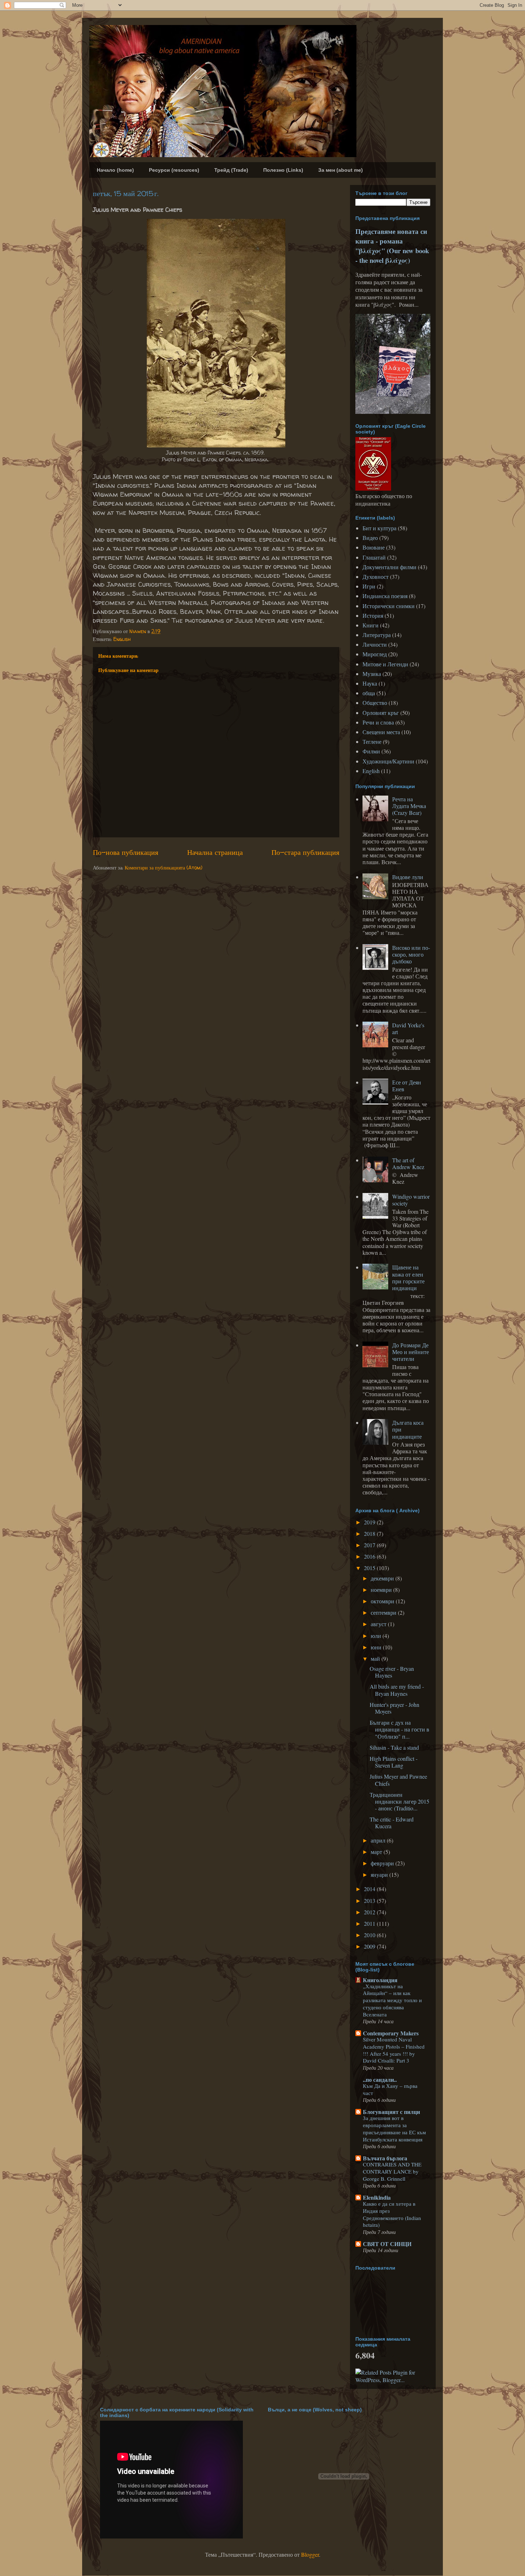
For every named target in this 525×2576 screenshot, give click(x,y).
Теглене (372, 741)
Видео (370, 538)
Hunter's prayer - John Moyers (394, 1708)
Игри (369, 586)
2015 (370, 1568)
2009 (370, 1946)
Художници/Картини (388, 761)
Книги (371, 625)
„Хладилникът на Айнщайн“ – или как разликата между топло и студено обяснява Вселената (392, 2000)
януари (380, 1875)
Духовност (376, 577)
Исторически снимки (389, 606)
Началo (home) (115, 170)
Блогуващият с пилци (391, 2112)
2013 (370, 1901)
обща (369, 693)
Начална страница (215, 852)
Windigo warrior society (411, 1200)
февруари (383, 1863)
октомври (383, 1601)
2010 (370, 1935)
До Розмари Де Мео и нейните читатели (411, 1352)
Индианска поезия (385, 596)
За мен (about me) (341, 170)
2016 (370, 1556)
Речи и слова (378, 722)
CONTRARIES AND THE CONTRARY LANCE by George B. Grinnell (392, 2171)
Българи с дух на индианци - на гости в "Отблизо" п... (399, 1729)
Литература (377, 635)
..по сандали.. (380, 2079)
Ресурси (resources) (174, 170)
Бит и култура (379, 528)
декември (383, 1578)
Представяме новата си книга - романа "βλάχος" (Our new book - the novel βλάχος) (392, 246)
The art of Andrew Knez (408, 1163)
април (379, 1840)
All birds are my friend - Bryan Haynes (397, 1690)
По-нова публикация (126, 852)
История (373, 615)
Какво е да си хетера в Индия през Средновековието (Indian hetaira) (392, 2214)
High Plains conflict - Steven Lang (394, 1762)
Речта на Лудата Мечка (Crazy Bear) (409, 806)
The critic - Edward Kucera (392, 1823)
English (122, 639)
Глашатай (374, 557)
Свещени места (381, 732)
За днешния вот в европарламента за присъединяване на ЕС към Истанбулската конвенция (394, 2128)
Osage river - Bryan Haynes (392, 1672)
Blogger (310, 2554)
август (379, 1624)
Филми (371, 751)
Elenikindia (377, 2197)
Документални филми (389, 567)
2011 (370, 1923)
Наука (370, 683)
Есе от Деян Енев (407, 1086)
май (376, 1658)
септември (384, 1612)
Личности (375, 644)
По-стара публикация (305, 852)
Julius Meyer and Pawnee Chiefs (398, 1780)
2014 (370, 1889)
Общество (375, 703)
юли (377, 1636)
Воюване (374, 547)
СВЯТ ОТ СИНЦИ (387, 2244)
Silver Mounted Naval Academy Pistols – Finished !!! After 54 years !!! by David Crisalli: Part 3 (394, 2050)
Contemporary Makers (391, 2033)
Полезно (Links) (283, 170)
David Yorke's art (408, 1028)
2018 (370, 1533)
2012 (370, 1912)
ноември (382, 1590)
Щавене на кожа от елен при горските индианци (408, 1277)
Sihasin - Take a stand (394, 1747)
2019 (370, 1522)
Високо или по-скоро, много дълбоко (411, 954)
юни (377, 1647)
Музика (372, 674)
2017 (370, 1545)
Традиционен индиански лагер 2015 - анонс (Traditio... (399, 1801)
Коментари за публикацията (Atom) (164, 868)
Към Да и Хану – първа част (390, 2089)
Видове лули (408, 877)
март (377, 1852)
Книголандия (380, 1980)
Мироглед (375, 654)
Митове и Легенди (385, 664)
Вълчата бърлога (385, 2158)
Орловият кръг (381, 713)
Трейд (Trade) (231, 170)
